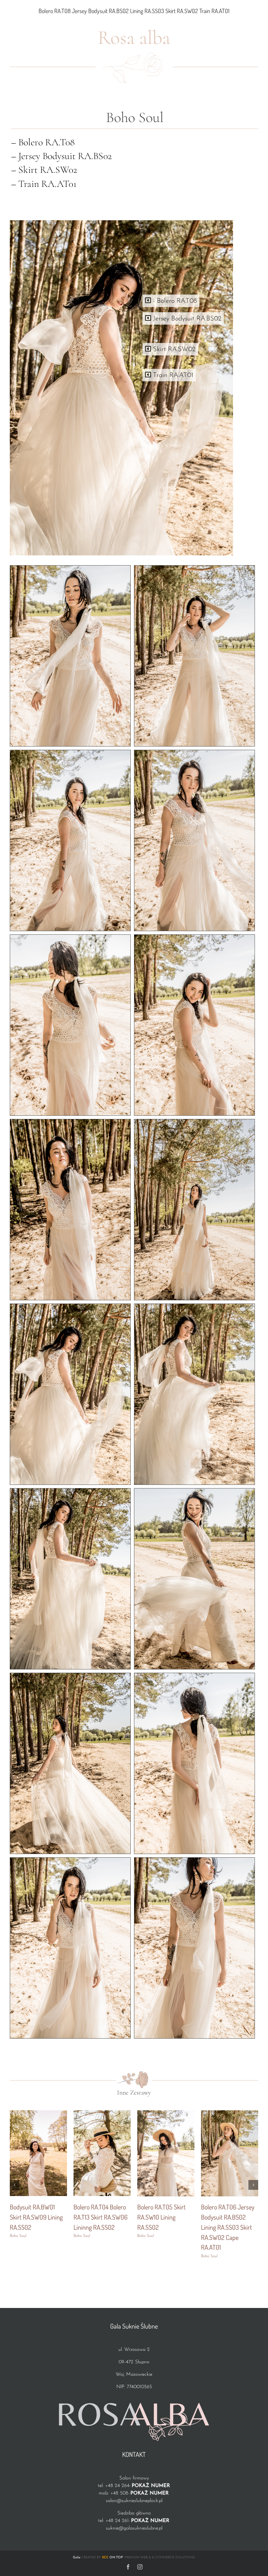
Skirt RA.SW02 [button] (173, 350)
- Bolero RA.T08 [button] (174, 301)
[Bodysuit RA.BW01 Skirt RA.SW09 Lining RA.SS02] (38, 2113)
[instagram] (140, 2567)
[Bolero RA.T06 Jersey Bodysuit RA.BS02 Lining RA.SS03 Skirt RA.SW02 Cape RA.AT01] (230, 2113)
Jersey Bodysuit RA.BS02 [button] (186, 319)
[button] (15, 2185)
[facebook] (128, 2567)
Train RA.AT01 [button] (172, 375)
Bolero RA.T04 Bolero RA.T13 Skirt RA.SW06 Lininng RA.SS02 (100, 2217)
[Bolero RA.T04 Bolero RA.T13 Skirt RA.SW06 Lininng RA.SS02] (102, 2113)
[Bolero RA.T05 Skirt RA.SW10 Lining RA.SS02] (166, 2113)
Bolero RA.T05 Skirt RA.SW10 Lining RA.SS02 (161, 2217)
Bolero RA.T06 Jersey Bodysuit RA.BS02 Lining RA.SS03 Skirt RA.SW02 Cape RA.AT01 (228, 2227)
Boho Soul (18, 2236)
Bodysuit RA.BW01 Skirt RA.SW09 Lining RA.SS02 (36, 2217)
